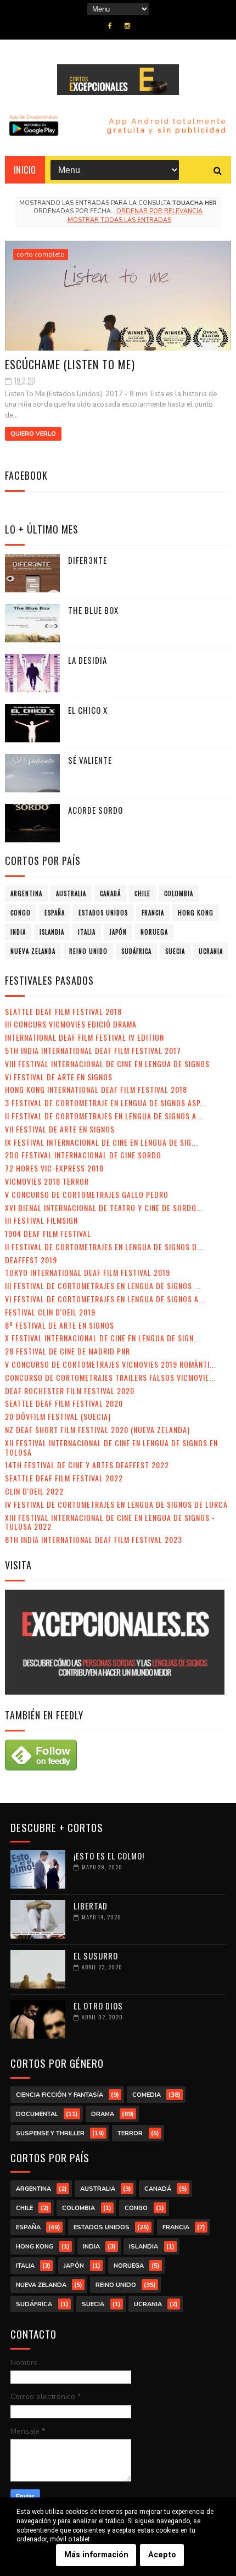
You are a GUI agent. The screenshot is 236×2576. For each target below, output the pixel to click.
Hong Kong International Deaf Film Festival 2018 (96, 1089)
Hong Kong (196, 913)
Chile (142, 893)
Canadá (110, 893)
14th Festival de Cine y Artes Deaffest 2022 (87, 1465)
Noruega (154, 932)
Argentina (26, 893)
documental (37, 2114)
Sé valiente (90, 760)
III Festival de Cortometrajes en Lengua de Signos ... (103, 1286)
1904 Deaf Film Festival (48, 1233)
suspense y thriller (50, 2133)
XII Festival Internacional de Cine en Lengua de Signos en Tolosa (111, 1447)
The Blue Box (93, 610)
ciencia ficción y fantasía (60, 2095)
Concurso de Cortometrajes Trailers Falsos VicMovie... (110, 1377)
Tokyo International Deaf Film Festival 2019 (88, 1272)
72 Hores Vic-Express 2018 (54, 1168)
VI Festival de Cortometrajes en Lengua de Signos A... (105, 1299)
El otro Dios (98, 2006)
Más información (96, 2555)
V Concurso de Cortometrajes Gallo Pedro (87, 1194)
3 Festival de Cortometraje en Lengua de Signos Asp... (106, 1103)
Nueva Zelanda (33, 951)
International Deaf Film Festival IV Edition (85, 1037)
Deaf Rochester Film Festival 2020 (70, 1390)
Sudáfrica (136, 951)
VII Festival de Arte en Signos (60, 1129)
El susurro (96, 1956)
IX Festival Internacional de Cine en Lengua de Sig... (102, 1142)
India (18, 932)
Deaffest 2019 (31, 1260)
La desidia (88, 660)
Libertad (91, 1906)
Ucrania (211, 951)
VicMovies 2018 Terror (47, 1181)
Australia (71, 893)
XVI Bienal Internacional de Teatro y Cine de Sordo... (104, 1207)
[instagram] (127, 26)
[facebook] (110, 26)
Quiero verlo (33, 434)
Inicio (25, 170)
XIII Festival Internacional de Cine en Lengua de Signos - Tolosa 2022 (110, 1522)
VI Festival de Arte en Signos (59, 1077)
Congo (21, 913)
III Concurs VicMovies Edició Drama (71, 1024)
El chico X (88, 710)
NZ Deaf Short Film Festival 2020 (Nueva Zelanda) (97, 1429)
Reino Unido (88, 951)
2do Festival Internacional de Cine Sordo (83, 1155)
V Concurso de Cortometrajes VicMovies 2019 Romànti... (111, 1364)
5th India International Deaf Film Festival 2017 (93, 1050)
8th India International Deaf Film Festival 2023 (94, 1539)
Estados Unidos (103, 913)
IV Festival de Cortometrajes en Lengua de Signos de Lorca (116, 1504)
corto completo (41, 254)
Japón (118, 932)
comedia (147, 2095)
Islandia (52, 932)
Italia (87, 932)
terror (130, 2133)
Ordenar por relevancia (159, 211)
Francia (153, 913)
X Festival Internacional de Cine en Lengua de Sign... (103, 1338)
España (55, 913)
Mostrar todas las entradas (119, 220)
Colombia (179, 893)
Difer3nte (88, 560)
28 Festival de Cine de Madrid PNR (68, 1351)
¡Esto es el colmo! (109, 1856)
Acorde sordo (95, 810)
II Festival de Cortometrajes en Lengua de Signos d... (104, 1247)
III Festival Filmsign (41, 1220)
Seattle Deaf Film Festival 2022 (64, 1478)
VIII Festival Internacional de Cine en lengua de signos (107, 1064)
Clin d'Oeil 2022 (34, 1491)
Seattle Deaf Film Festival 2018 (63, 1011)
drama (103, 2114)
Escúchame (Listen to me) (70, 364)
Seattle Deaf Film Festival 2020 (64, 1403)
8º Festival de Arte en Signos (60, 1325)
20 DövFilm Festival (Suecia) (58, 1416)
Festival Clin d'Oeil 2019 (50, 1312)
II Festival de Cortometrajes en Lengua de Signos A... (104, 1116)
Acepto (162, 2555)
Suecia (175, 951)
